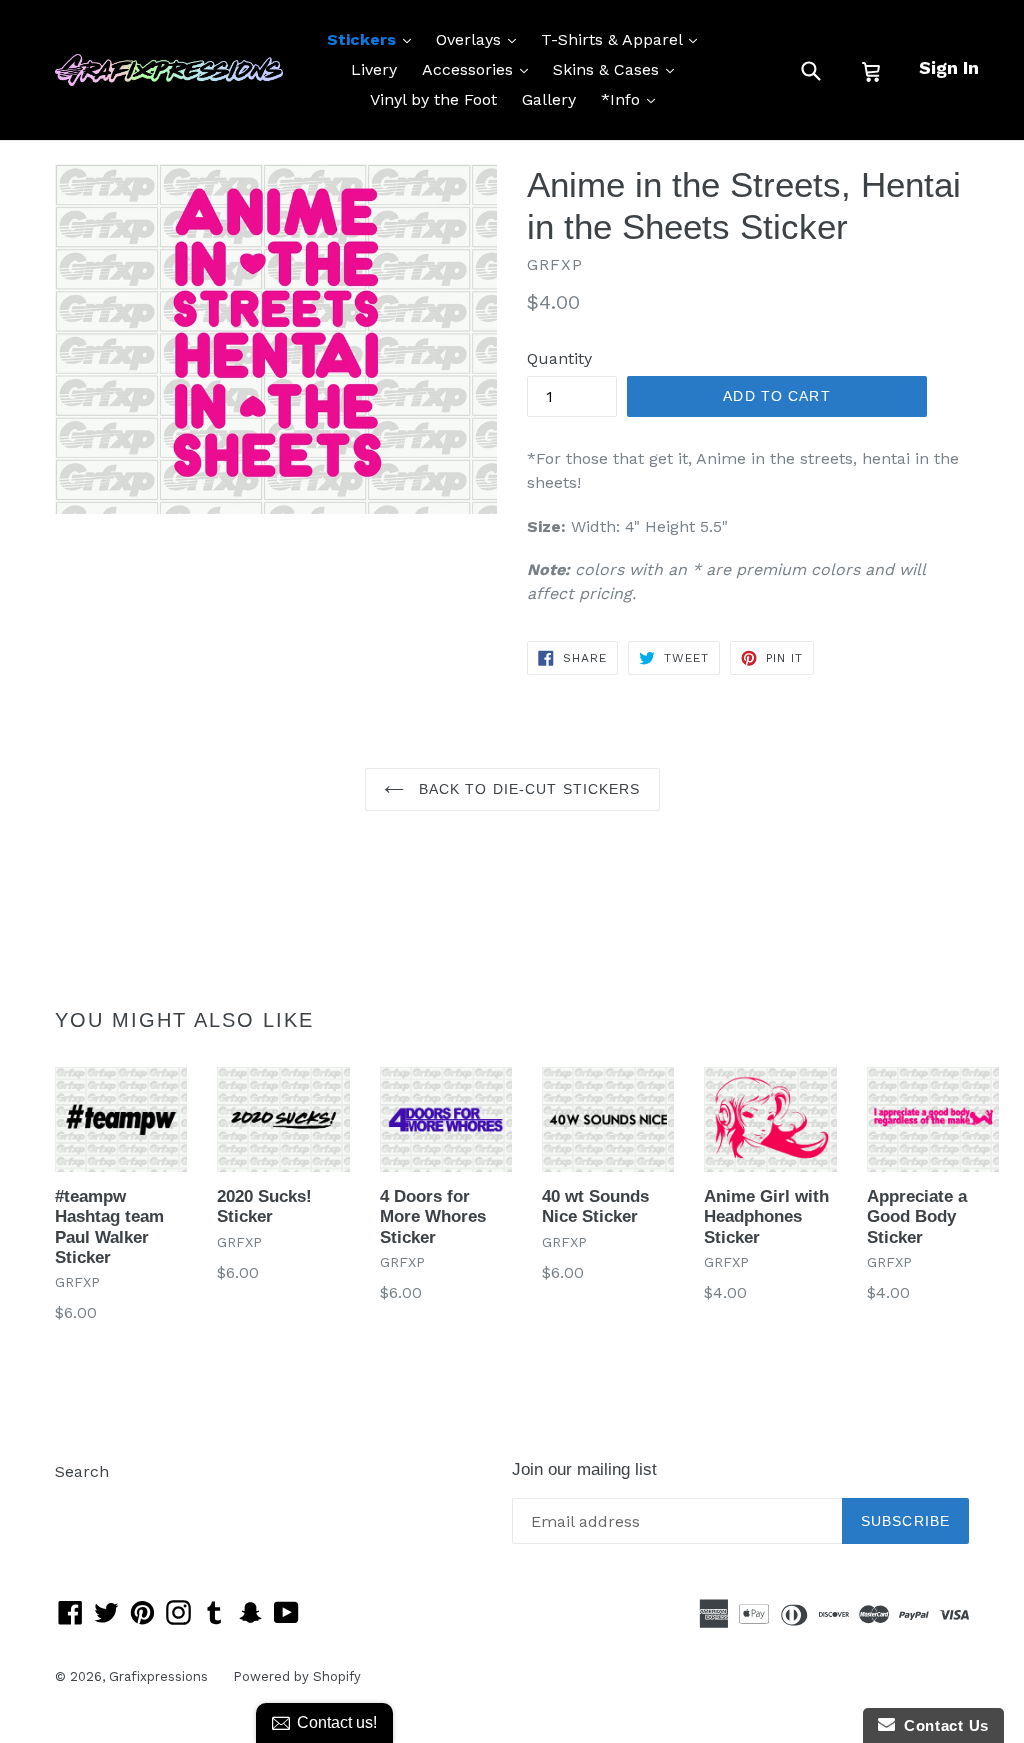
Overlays (481, 39)
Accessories (480, 69)
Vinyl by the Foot (433, 99)
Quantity (559, 358)
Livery (374, 69)
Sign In (949, 67)
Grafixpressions (158, 1676)
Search (82, 1471)
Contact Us (942, 1725)
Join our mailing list (584, 1469)
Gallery (549, 99)
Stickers (374, 39)
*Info (633, 99)
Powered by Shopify (297, 1676)
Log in (78, 1501)
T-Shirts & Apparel (624, 39)
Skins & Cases (618, 69)
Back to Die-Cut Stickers (527, 789)
